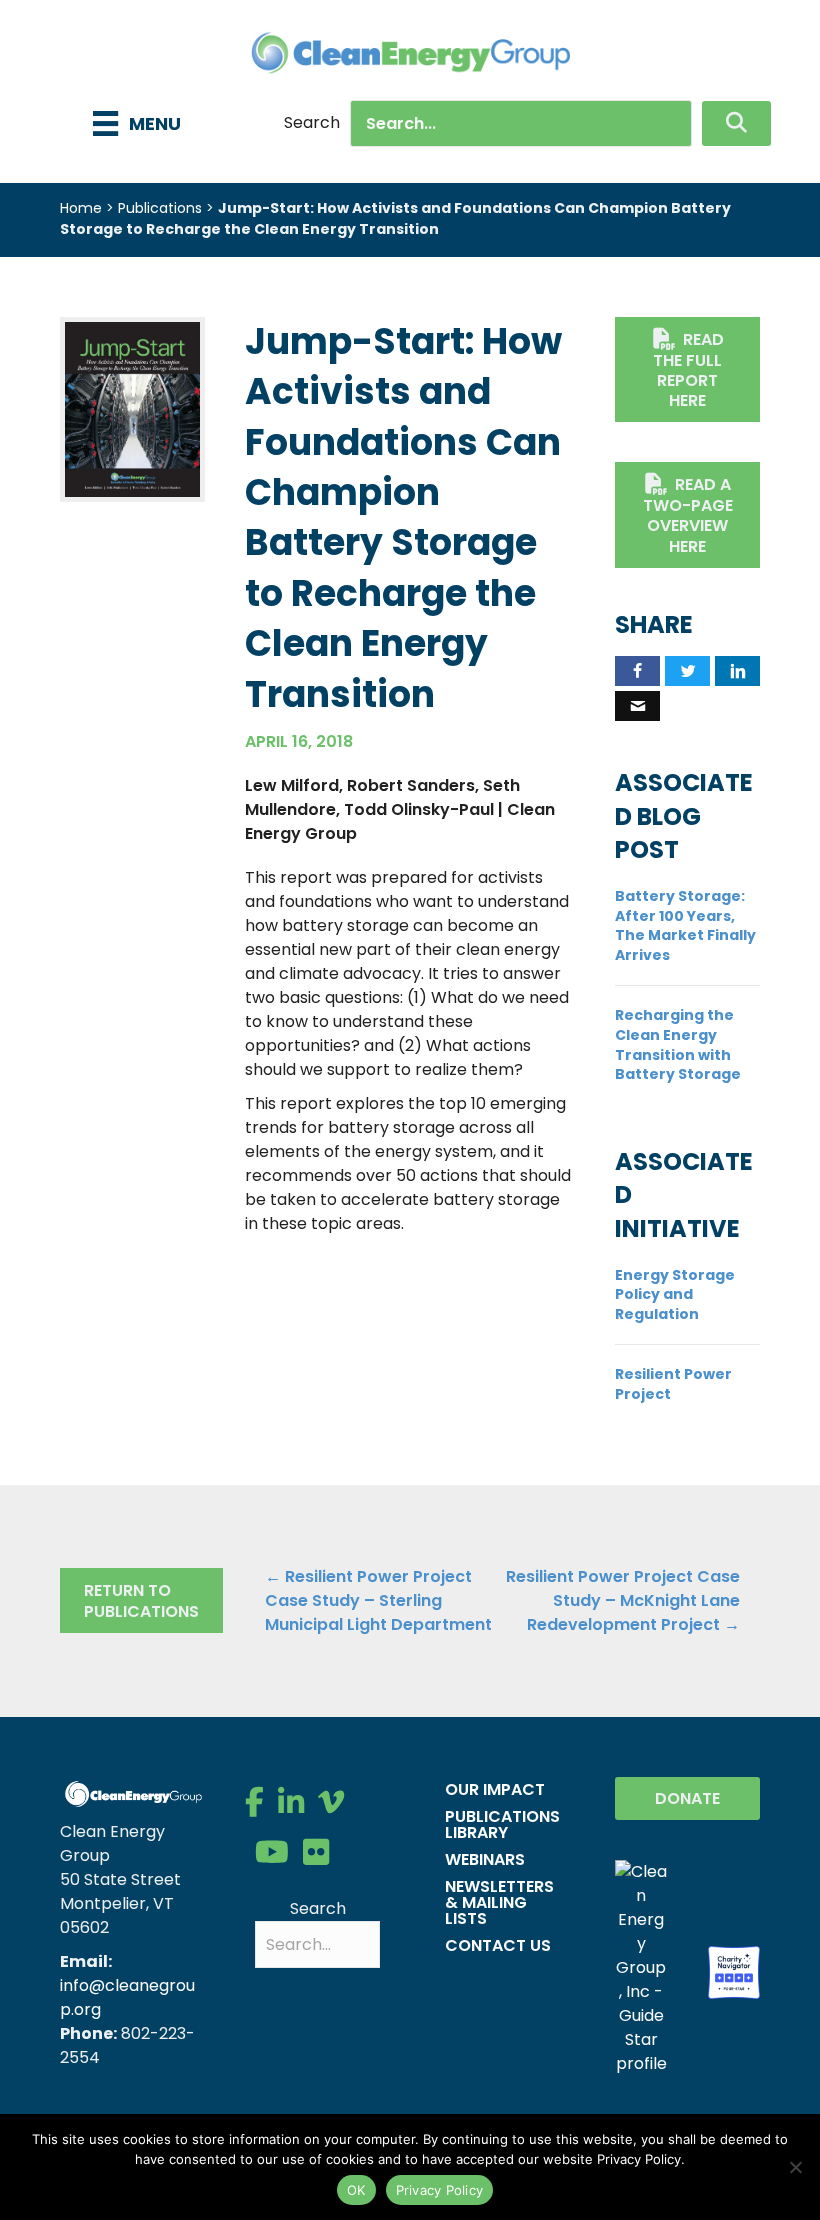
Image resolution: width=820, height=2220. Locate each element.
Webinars (485, 1859)
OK (356, 2190)
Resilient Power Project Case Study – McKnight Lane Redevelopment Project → (623, 1600)
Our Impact (495, 1789)
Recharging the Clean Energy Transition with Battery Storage (678, 1044)
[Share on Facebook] (637, 671)
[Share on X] (687, 671)
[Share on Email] (637, 706)
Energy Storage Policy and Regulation (675, 1294)
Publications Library (502, 1824)
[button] (736, 123)
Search (312, 122)
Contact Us (498, 1945)
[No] (795, 2167)
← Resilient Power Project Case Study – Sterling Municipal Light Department (378, 1600)
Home (81, 208)
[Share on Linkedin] (737, 671)
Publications (160, 208)
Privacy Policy (440, 2190)
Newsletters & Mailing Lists (499, 1902)
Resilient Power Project (673, 1384)
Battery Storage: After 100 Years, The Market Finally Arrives (685, 925)
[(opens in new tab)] (132, 408)
